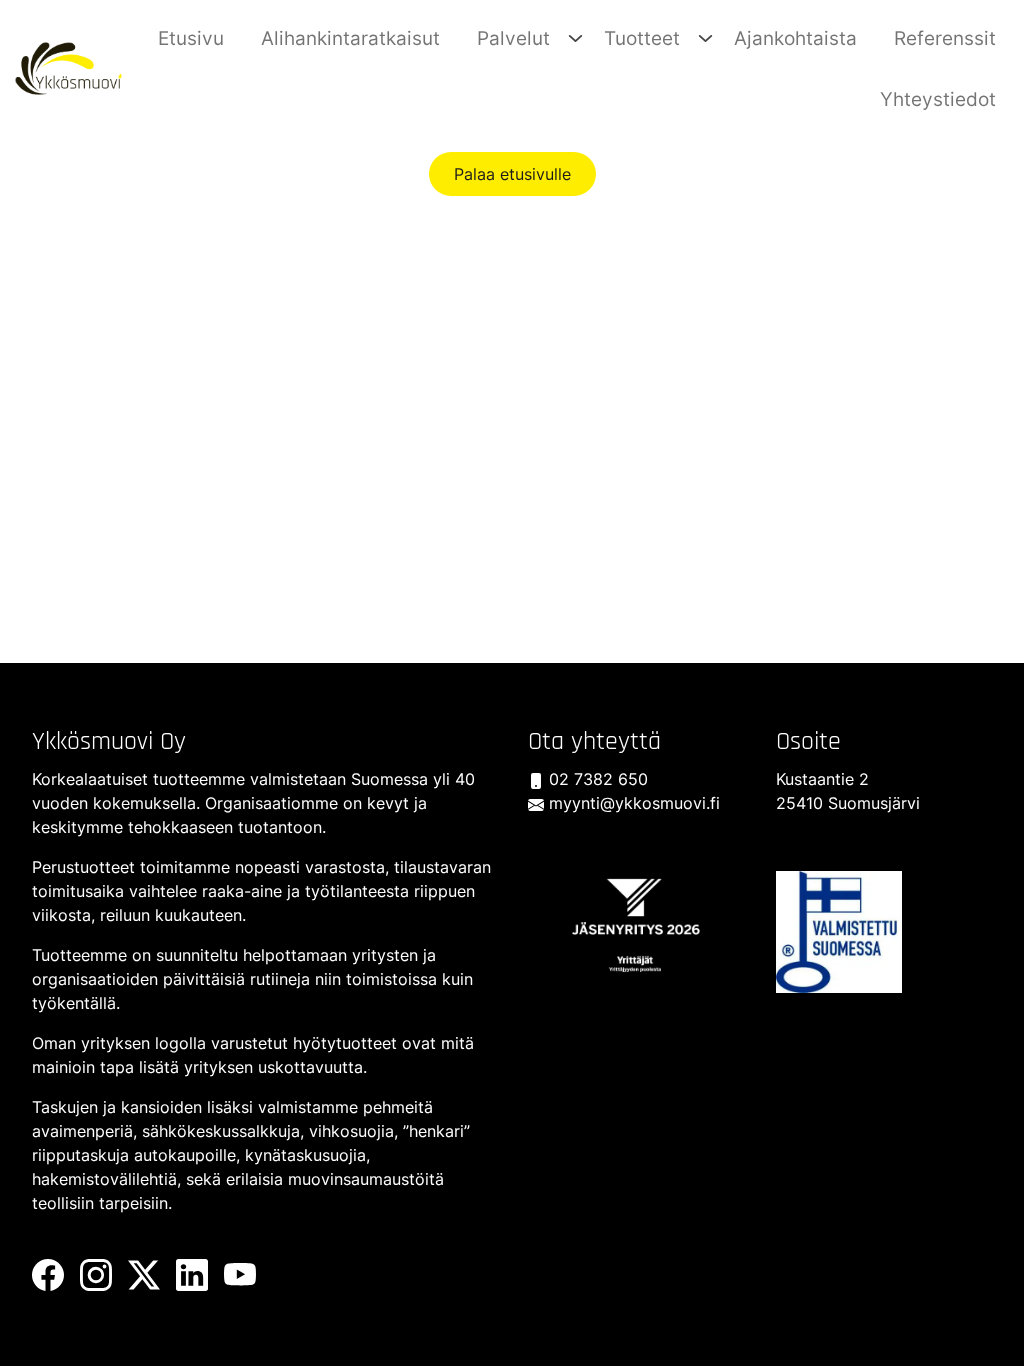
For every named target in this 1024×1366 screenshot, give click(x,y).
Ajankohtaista (795, 38)
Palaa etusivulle (512, 174)
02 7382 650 (596, 779)
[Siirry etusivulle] (68, 66)
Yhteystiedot (938, 99)
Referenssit (945, 38)
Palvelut (513, 38)
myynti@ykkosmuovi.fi (632, 803)
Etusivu (191, 38)
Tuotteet (642, 38)
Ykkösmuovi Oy (109, 741)
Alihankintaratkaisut (350, 38)
